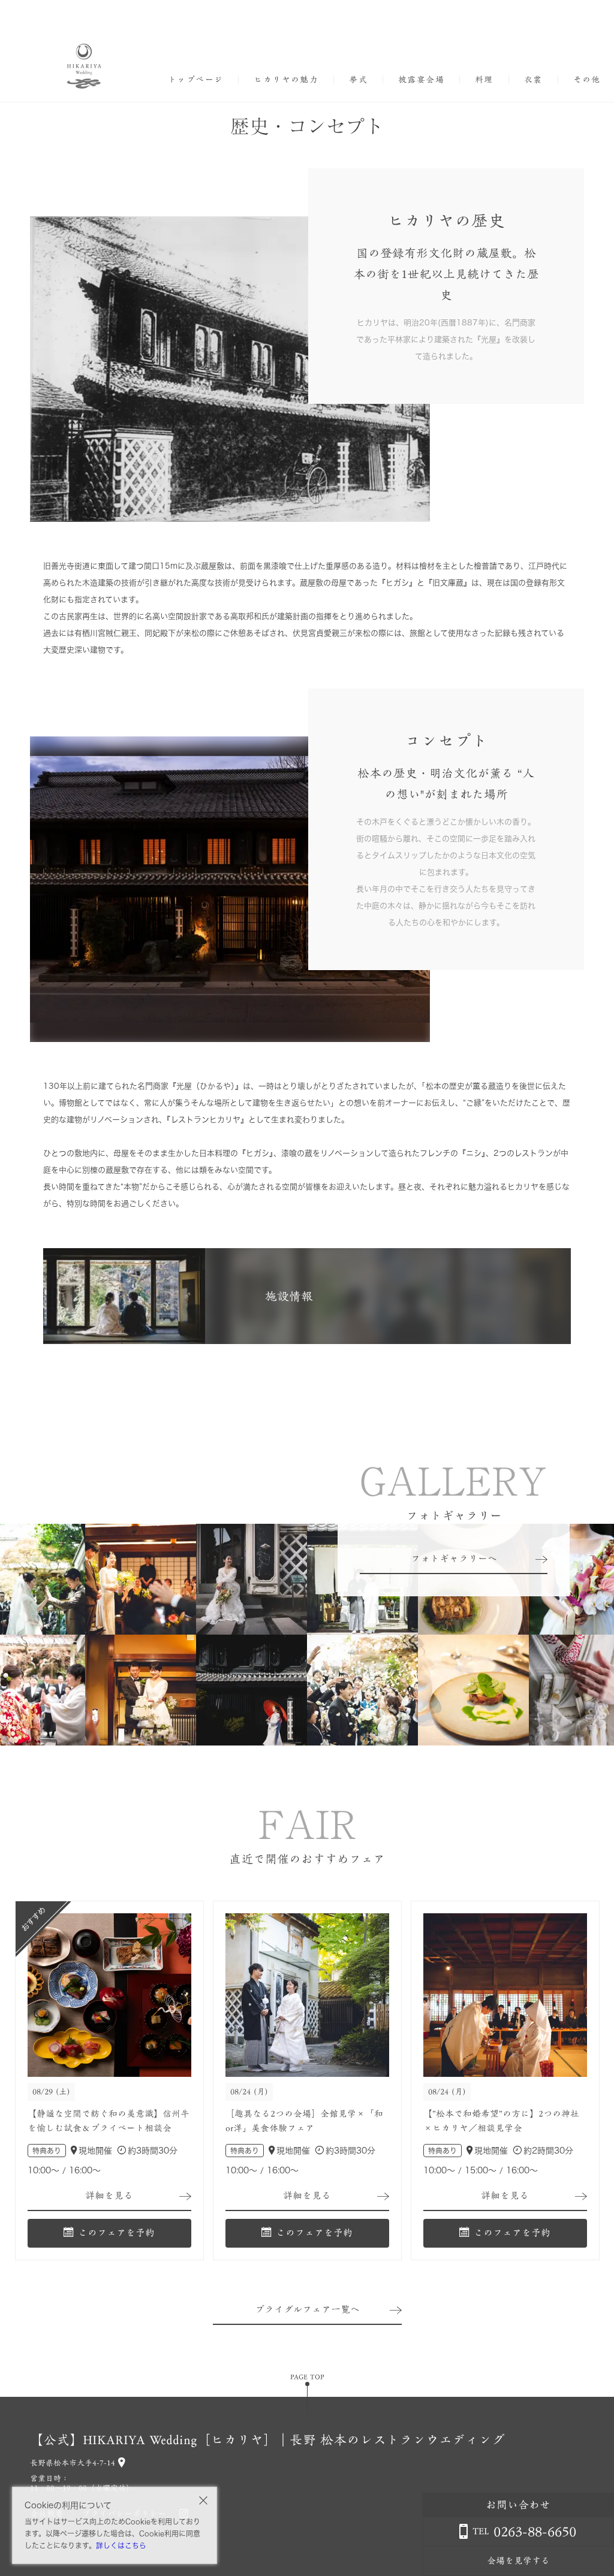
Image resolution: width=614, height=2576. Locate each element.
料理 (484, 80)
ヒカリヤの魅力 (286, 80)
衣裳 (533, 80)
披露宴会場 (421, 80)
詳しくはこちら (121, 2545)
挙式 (358, 80)
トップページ (195, 80)
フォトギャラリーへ (454, 1559)
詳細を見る (109, 2196)
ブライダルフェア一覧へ (307, 2309)
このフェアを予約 (116, 2233)
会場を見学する (518, 2561)
